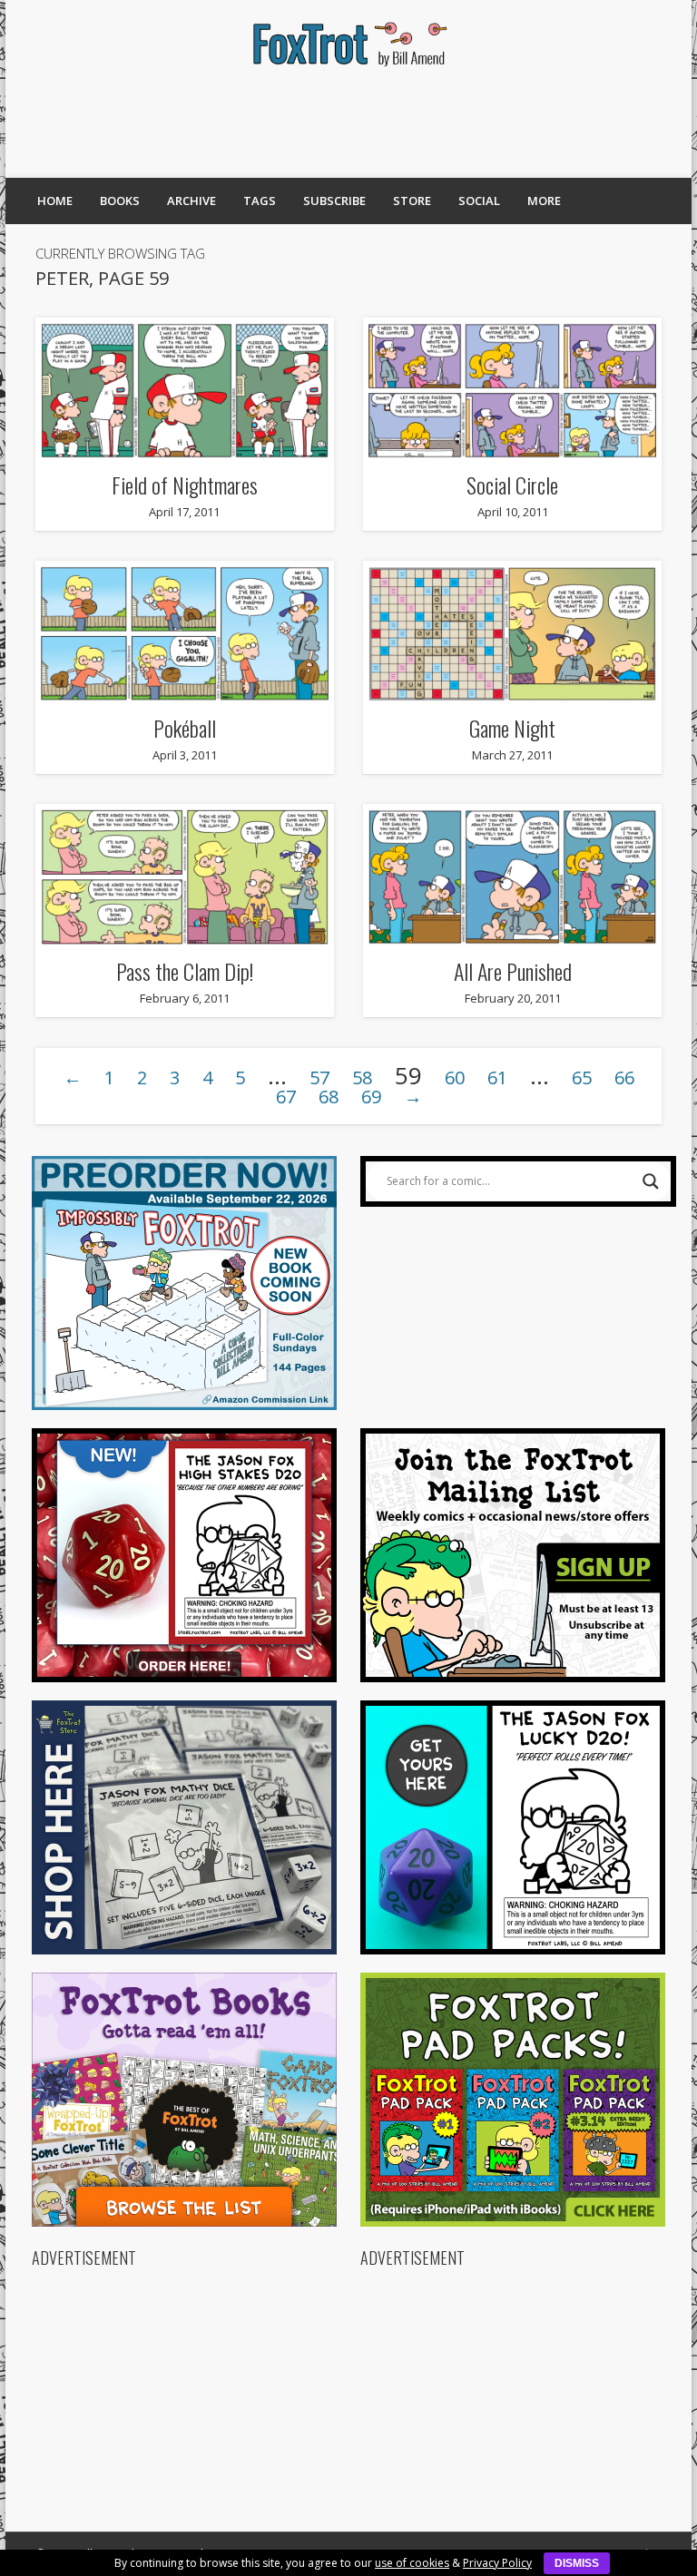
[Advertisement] (348, 122)
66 (624, 1077)
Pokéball (185, 728)
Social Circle (512, 485)
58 (362, 1077)
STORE (412, 201)
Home (55, 201)
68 (329, 1097)
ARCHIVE (191, 201)
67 (286, 1097)
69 (371, 1097)
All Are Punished (513, 971)
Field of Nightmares (185, 485)
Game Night (512, 728)
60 (455, 1077)
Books (120, 201)
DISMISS (577, 2563)
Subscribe (334, 201)
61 (497, 1077)
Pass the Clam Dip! (185, 971)
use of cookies (412, 2563)
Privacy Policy (497, 2563)
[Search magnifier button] (651, 1181)
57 (319, 1077)
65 (582, 1077)
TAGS (260, 201)
